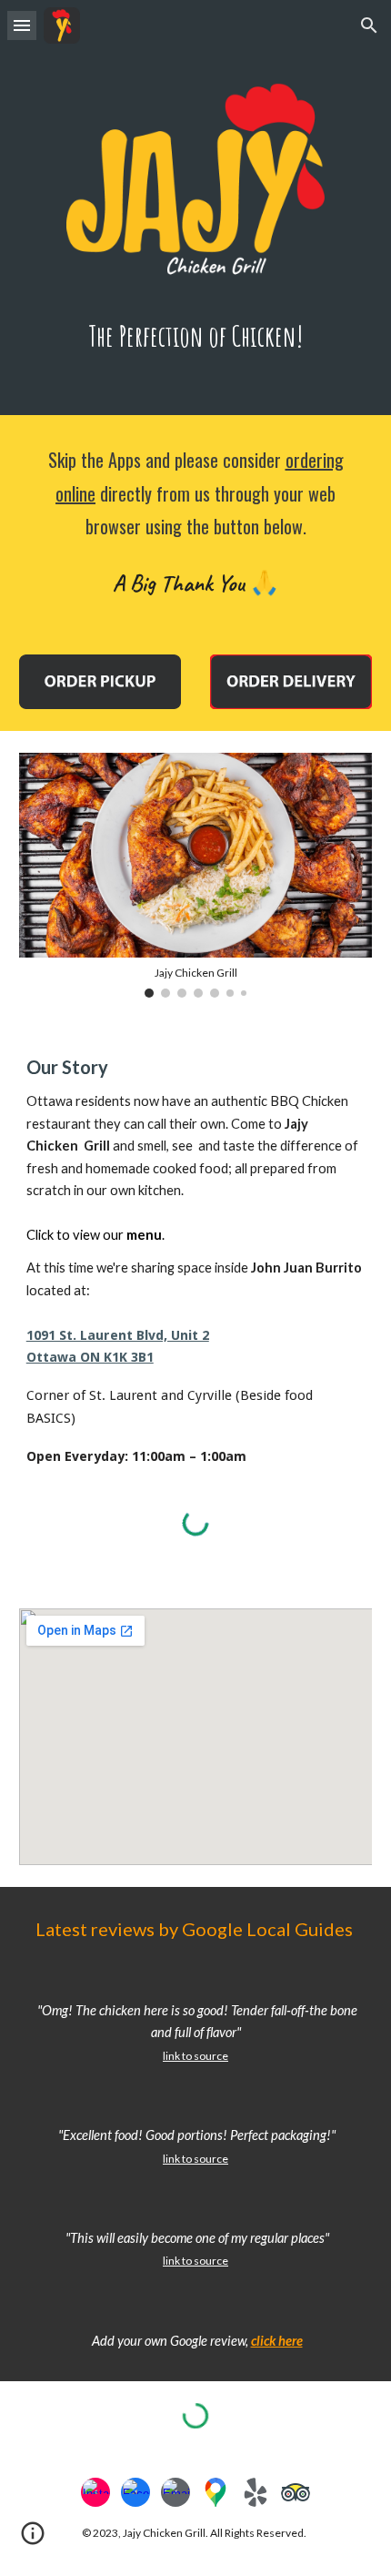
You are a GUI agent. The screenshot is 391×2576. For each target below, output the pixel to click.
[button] (22, 25)
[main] (195, 337)
